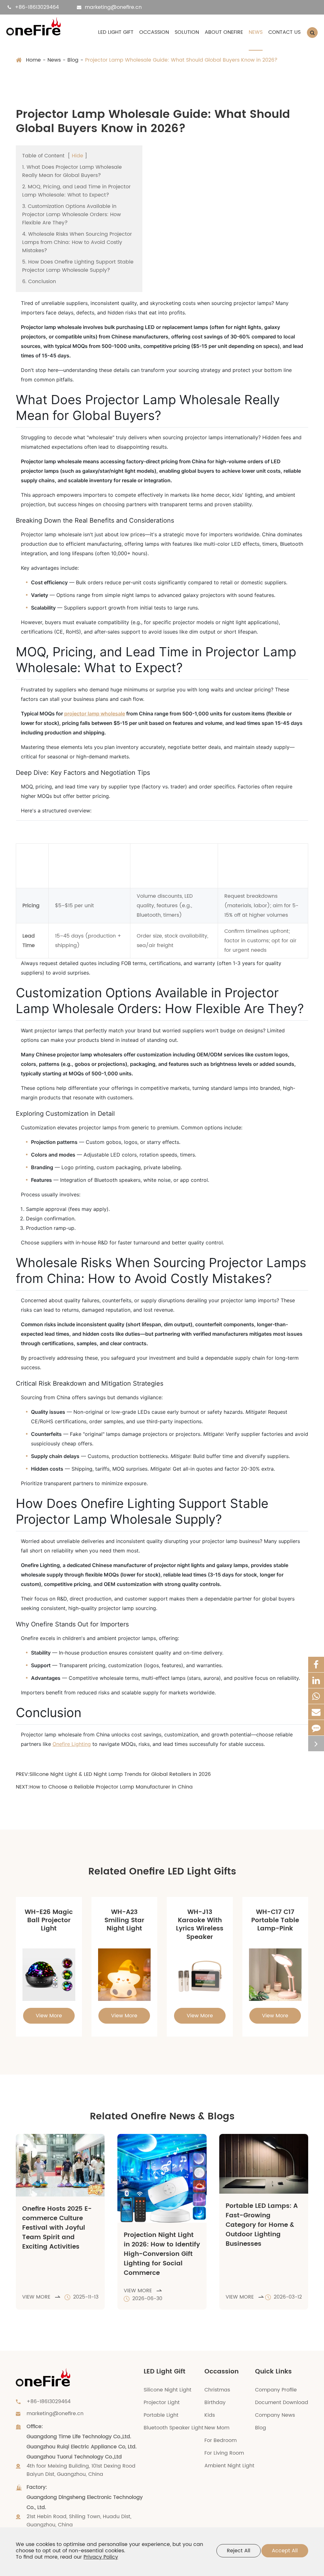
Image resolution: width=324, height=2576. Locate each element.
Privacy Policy (101, 2557)
